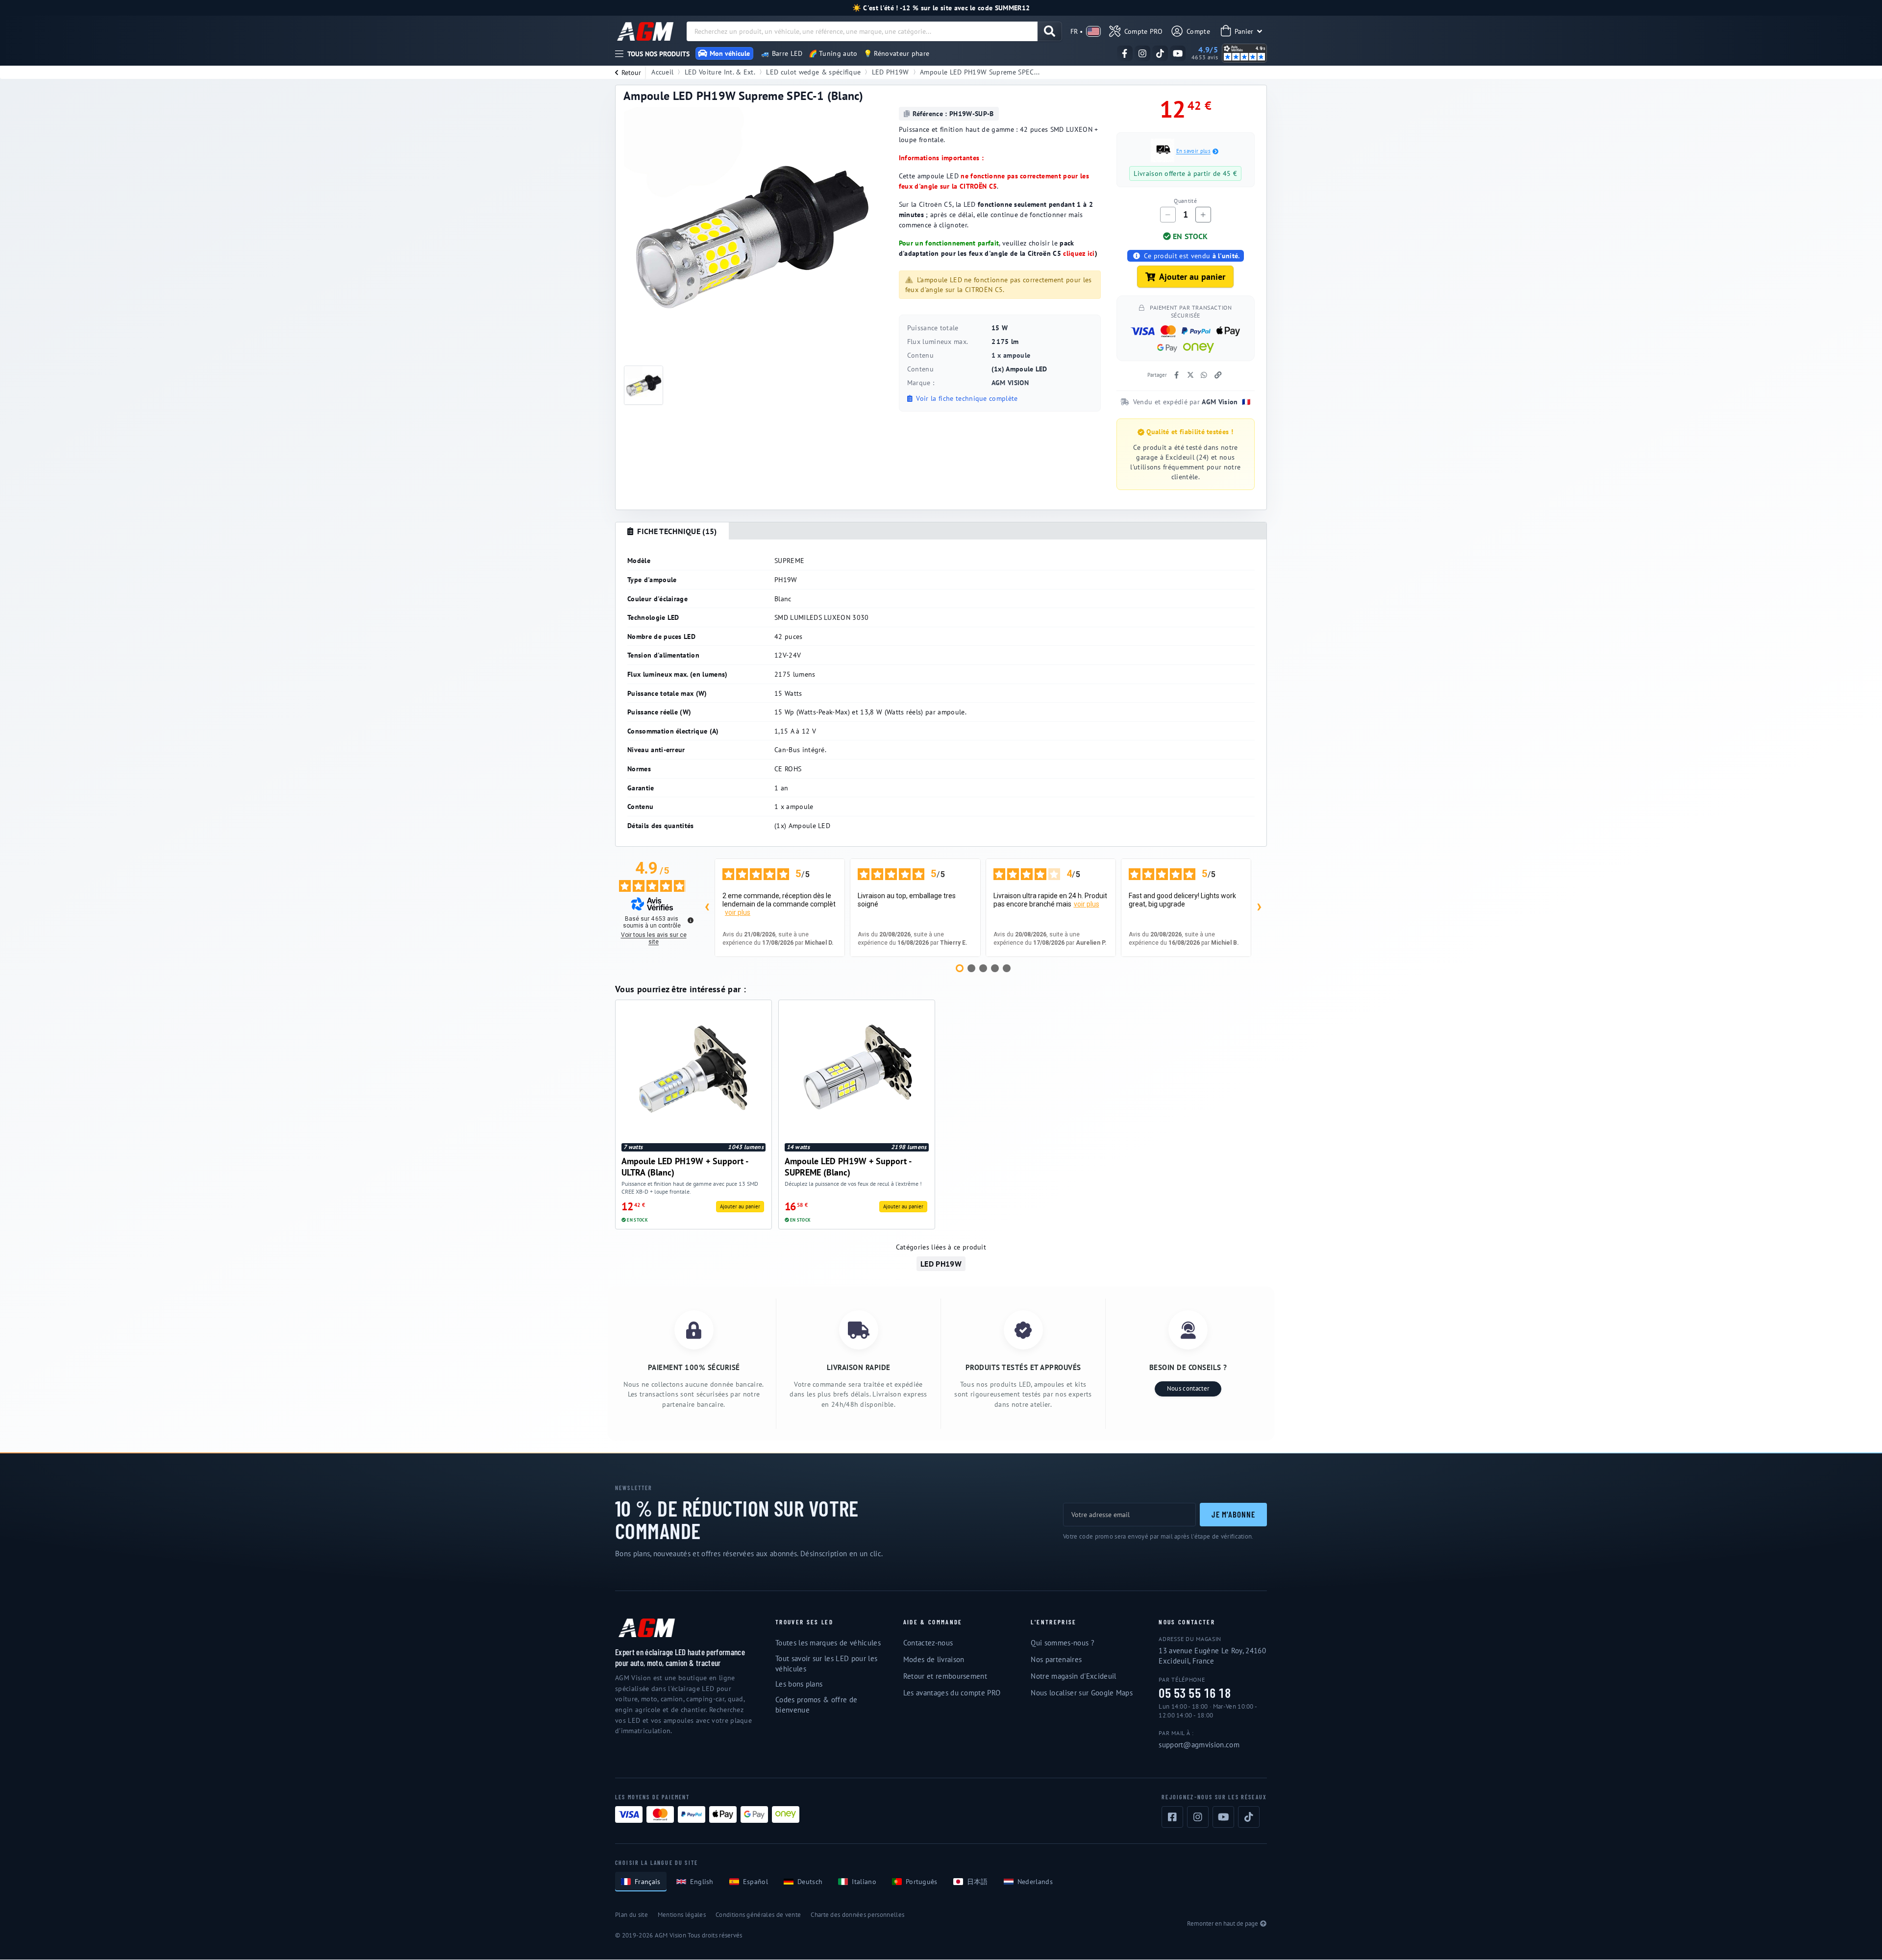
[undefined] (691, 920)
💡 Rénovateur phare (897, 53)
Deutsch (810, 1882)
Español (755, 1882)
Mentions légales (682, 1915)
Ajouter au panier (1192, 277)
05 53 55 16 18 (1195, 1693)
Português (922, 1882)
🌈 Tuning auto (833, 53)
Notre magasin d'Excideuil (1073, 1676)
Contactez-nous (928, 1643)
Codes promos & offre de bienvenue (816, 1705)
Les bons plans (799, 1684)
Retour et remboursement (945, 1676)
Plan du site (631, 1915)
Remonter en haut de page (1223, 1923)
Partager (1157, 375)
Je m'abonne (1233, 1514)
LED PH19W (891, 72)
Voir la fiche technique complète (966, 398)
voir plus (738, 912)
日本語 (978, 1882)
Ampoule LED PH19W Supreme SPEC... (980, 72)
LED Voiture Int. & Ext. (720, 72)
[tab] (672, 531)
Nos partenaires (1056, 1659)
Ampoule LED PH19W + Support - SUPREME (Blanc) (848, 1166)
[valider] (1050, 31)
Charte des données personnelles (857, 1915)
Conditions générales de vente (758, 1915)
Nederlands (1035, 1882)
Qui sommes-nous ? (1062, 1643)
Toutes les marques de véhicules (828, 1643)
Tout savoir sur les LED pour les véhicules (826, 1664)
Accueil (662, 72)
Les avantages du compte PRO (952, 1693)
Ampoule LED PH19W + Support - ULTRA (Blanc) (685, 1166)
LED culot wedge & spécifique (813, 72)
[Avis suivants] (1259, 908)
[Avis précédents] (707, 908)
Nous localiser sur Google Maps (1082, 1693)
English (702, 1882)
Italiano (864, 1882)
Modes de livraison (934, 1659)
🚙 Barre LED (782, 53)
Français (648, 1882)
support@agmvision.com (1199, 1745)
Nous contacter (1188, 1388)
